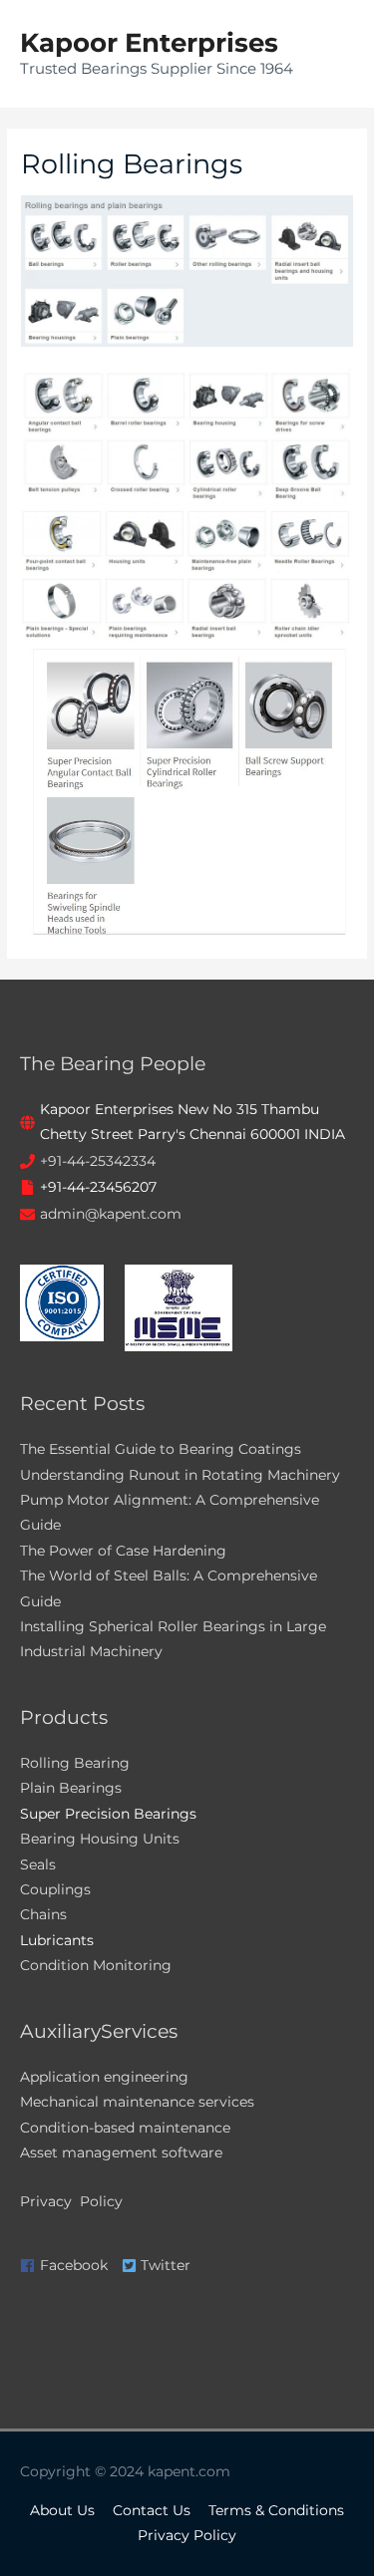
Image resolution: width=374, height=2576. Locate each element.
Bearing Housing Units (100, 1839)
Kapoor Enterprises (149, 42)
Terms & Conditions (276, 2510)
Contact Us (152, 2510)
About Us (62, 2510)
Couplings (55, 1889)
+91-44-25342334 (98, 1161)
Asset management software (121, 2152)
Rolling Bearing (75, 1763)
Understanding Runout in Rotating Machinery (180, 1475)
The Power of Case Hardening (123, 1551)
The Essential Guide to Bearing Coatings (161, 1449)
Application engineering (104, 2077)
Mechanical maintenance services (137, 2102)
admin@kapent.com (111, 1214)
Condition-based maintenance (125, 2128)
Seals (38, 1864)
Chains (43, 1914)
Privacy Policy (71, 2201)
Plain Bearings (71, 1788)
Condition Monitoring (96, 1965)
